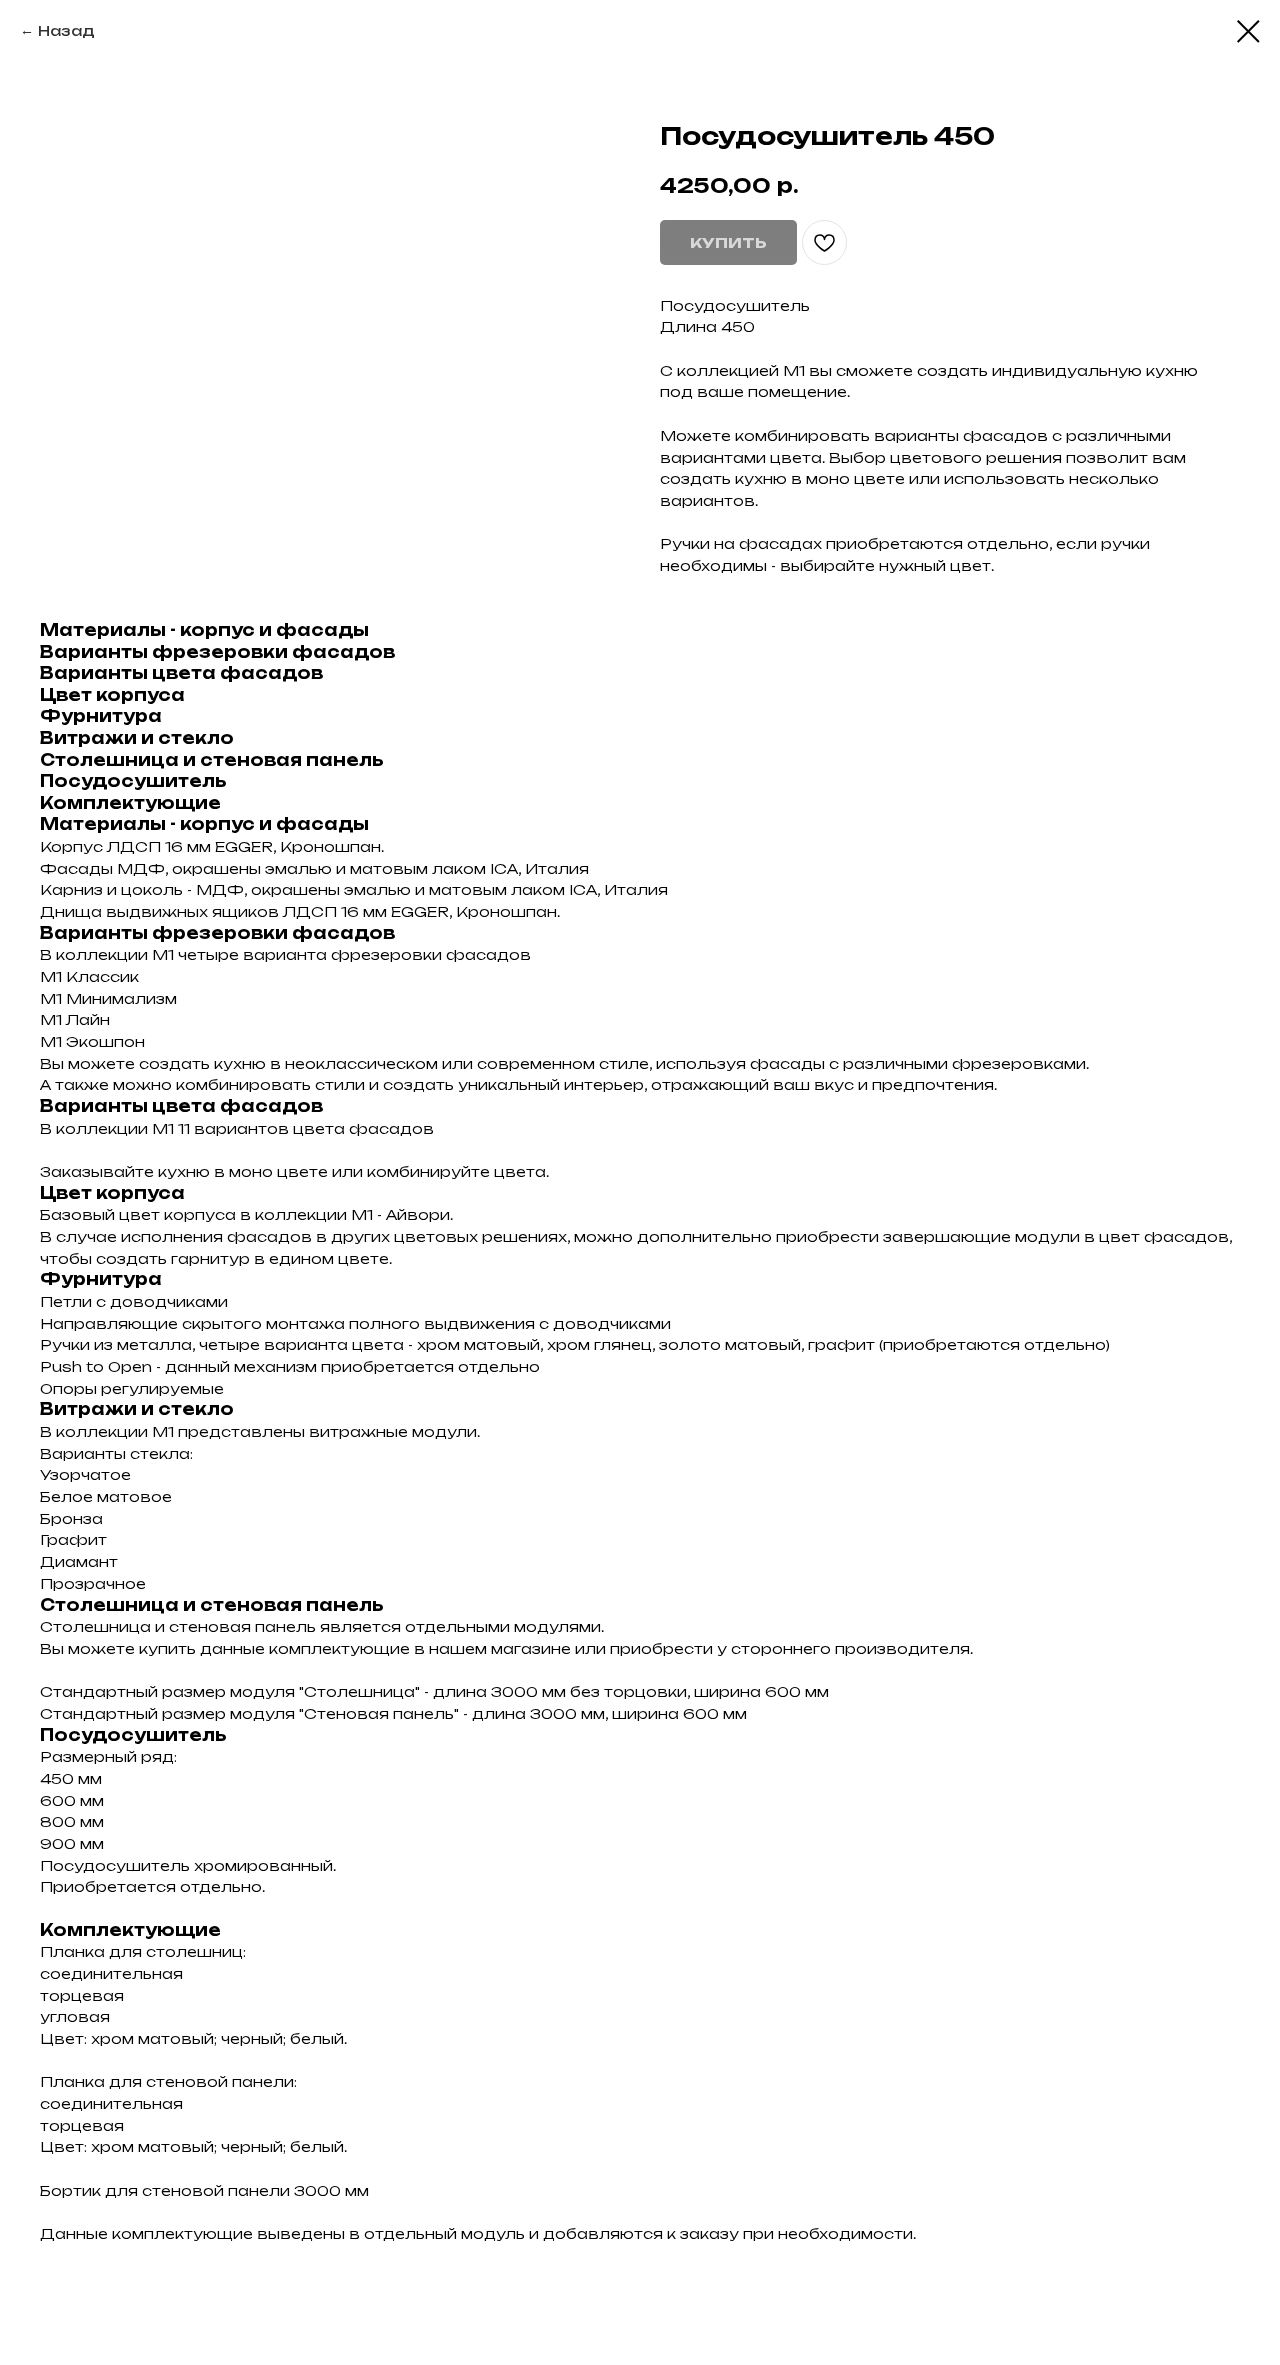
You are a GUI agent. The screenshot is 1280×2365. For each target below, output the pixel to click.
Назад (66, 30)
